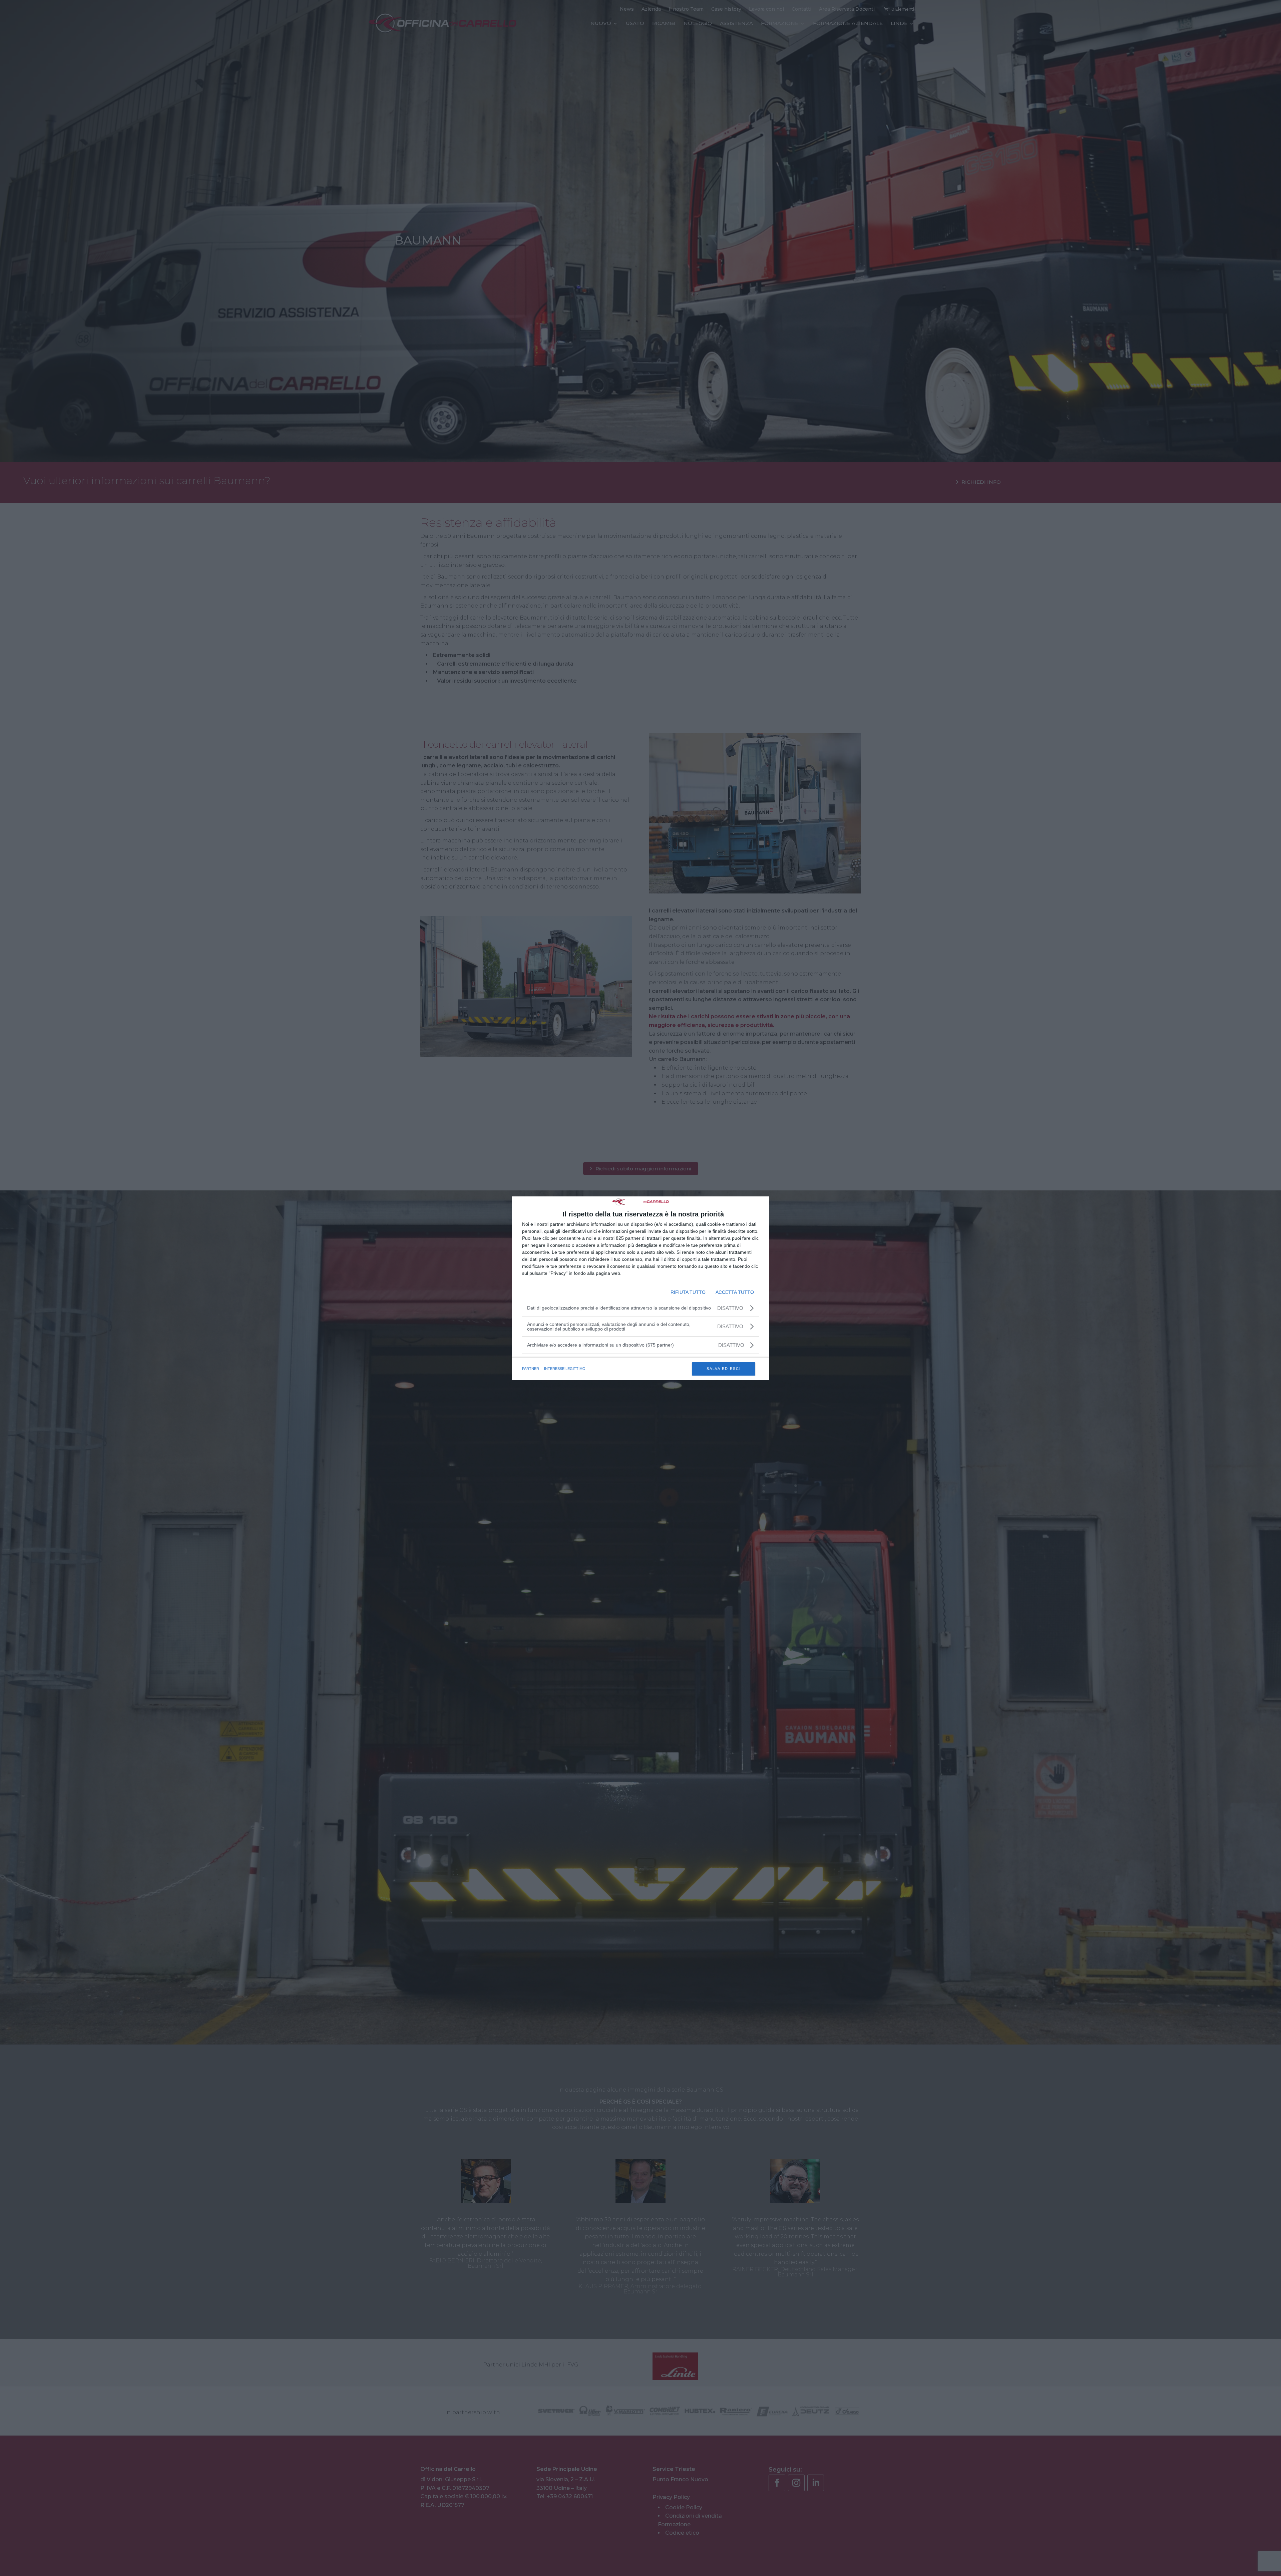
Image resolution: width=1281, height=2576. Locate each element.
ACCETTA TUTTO (735, 1292)
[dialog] (640, 1288)
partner (531, 1369)
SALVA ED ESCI (724, 1369)
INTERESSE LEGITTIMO (565, 1369)
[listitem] (640, 1345)
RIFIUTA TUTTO (688, 1292)
